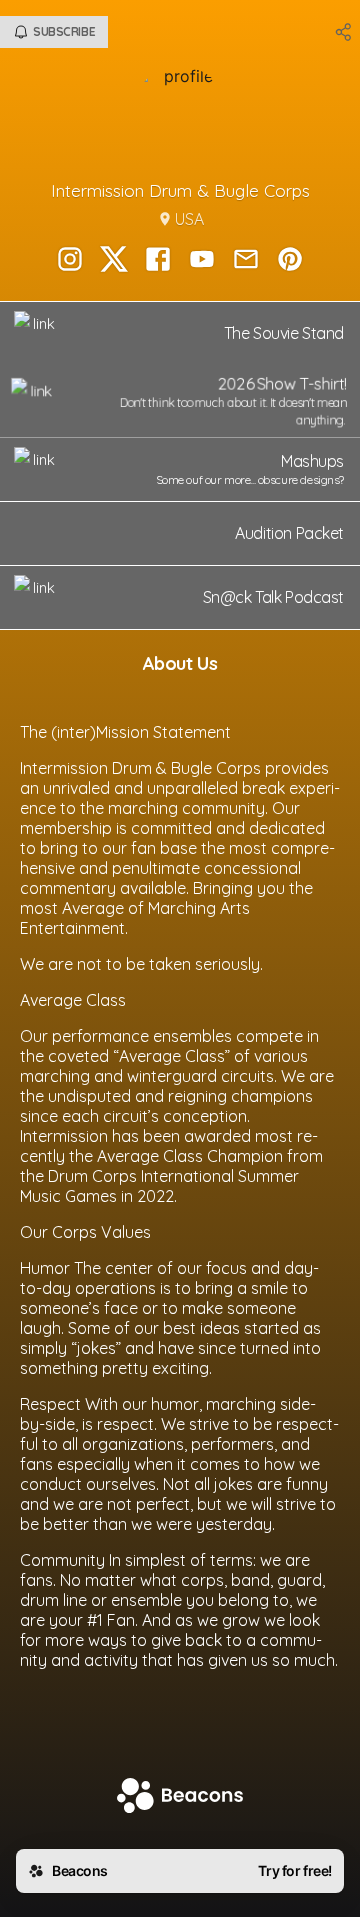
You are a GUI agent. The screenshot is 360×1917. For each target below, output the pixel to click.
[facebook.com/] (158, 261)
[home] (180, 1797)
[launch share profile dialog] (344, 32)
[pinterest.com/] (290, 261)
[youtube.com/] (202, 261)
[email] (246, 261)
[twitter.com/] (114, 261)
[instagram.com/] (70, 261)
